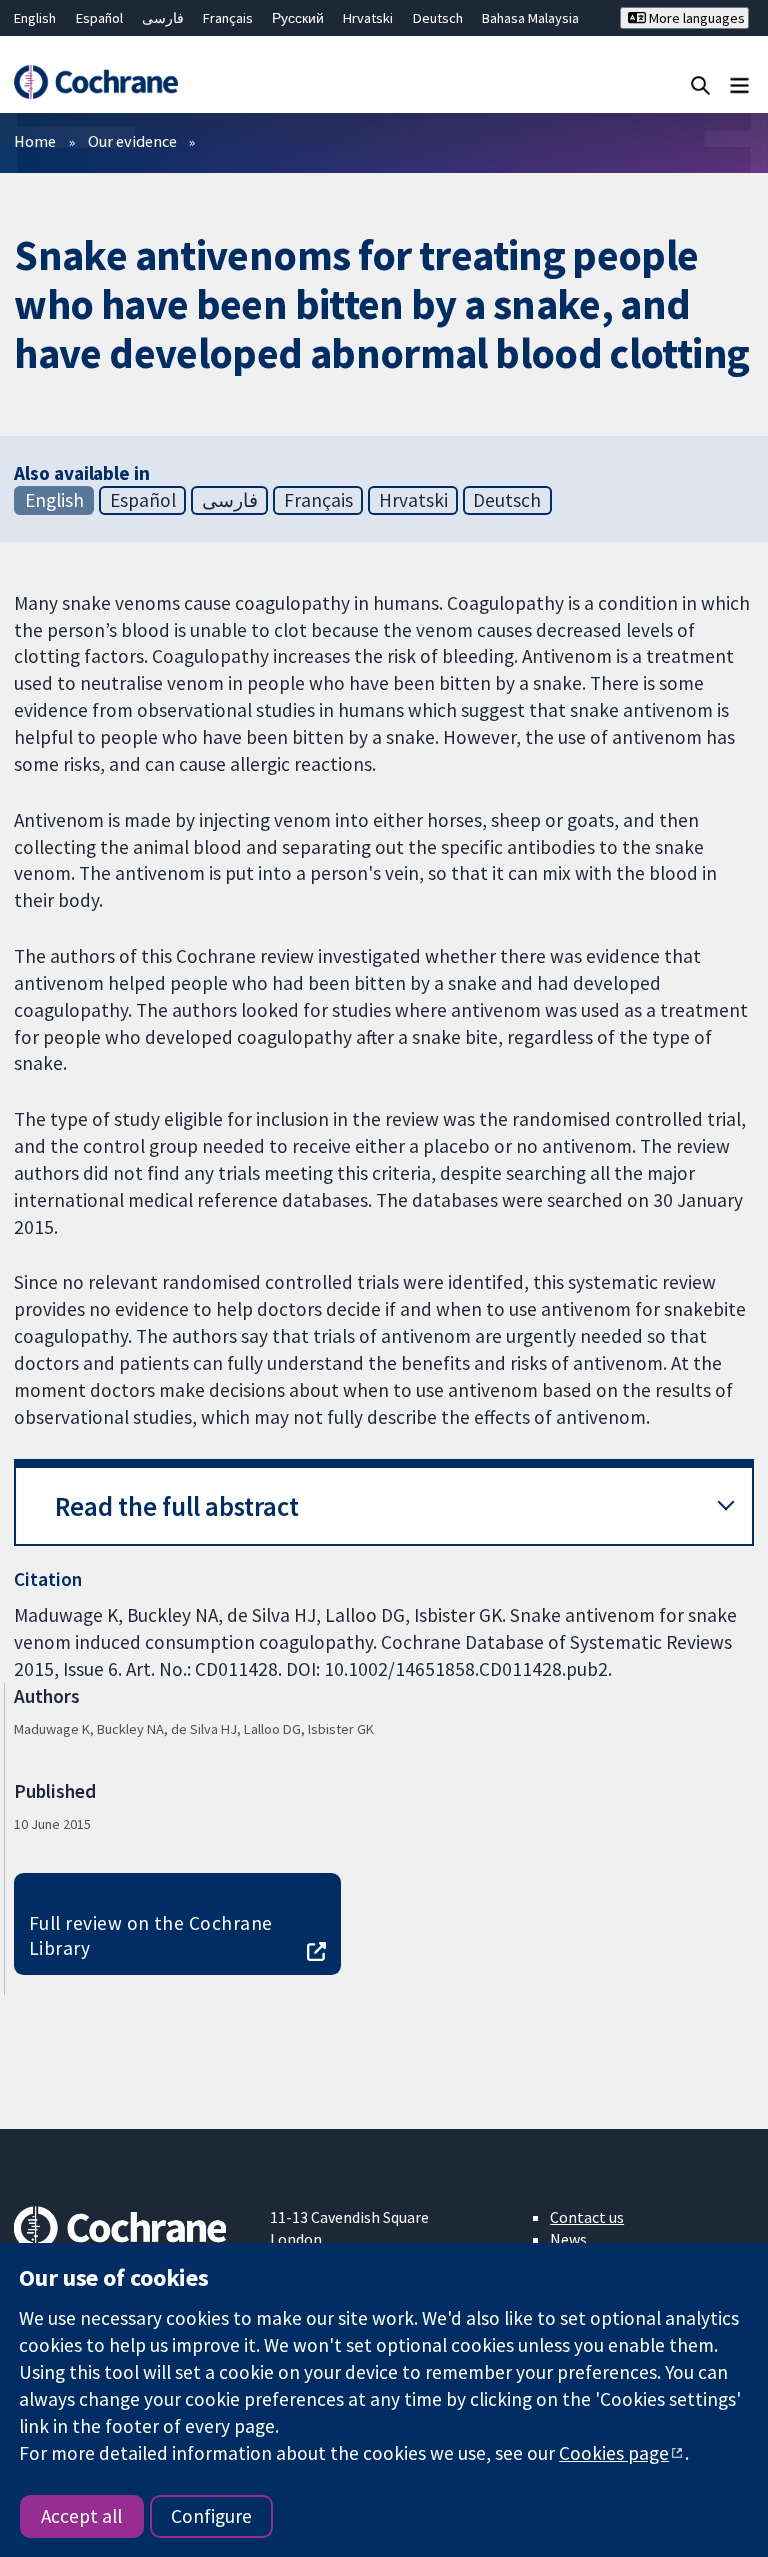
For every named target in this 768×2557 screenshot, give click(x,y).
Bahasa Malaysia (530, 18)
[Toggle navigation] (739, 84)
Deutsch (438, 18)
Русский (298, 18)
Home (35, 141)
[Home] (95, 82)
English (35, 18)
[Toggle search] (700, 84)
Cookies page (614, 2453)
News (568, 2239)
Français (228, 18)
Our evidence (132, 141)
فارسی (163, 18)
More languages (695, 18)
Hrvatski (368, 18)
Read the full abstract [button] (177, 1506)
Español (99, 18)
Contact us (587, 2217)
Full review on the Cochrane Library (151, 1935)
